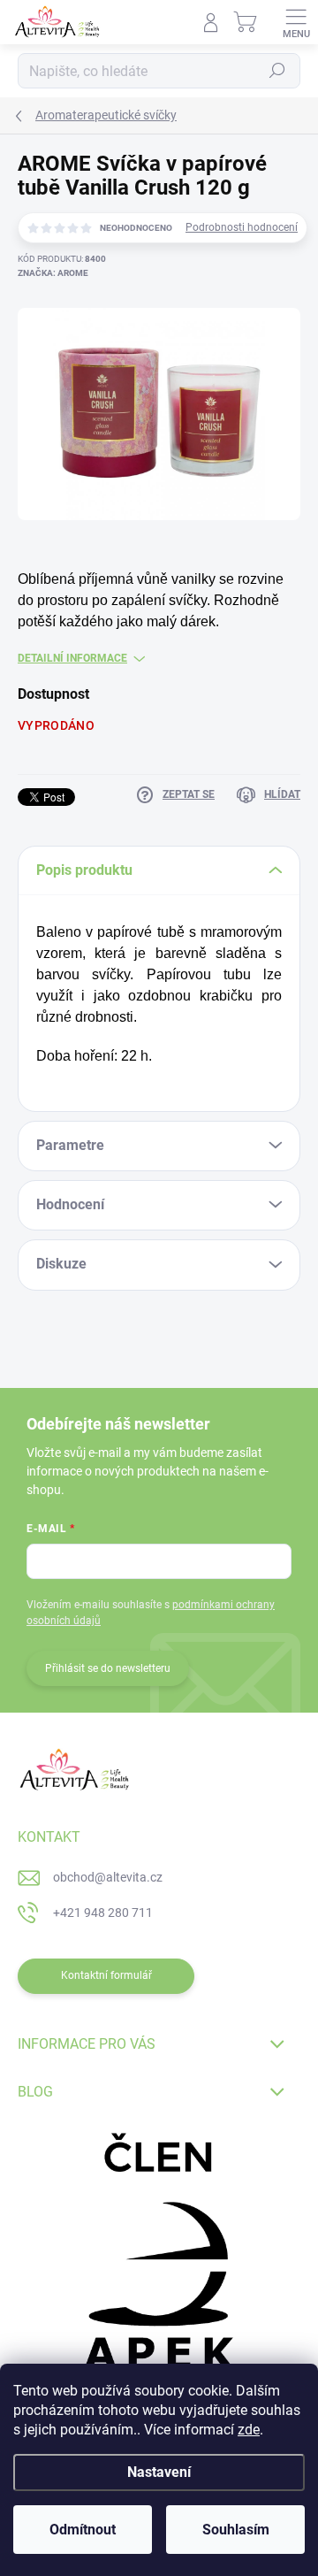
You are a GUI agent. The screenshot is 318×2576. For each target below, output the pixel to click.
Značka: (53, 273)
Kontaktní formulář (106, 1975)
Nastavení (159, 2472)
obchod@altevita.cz (108, 1877)
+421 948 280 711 (103, 1913)
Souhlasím (236, 2530)
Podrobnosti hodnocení (242, 227)
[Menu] (296, 22)
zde (249, 2430)
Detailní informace (72, 658)
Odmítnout (83, 2530)
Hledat (277, 71)
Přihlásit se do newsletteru (108, 1668)
